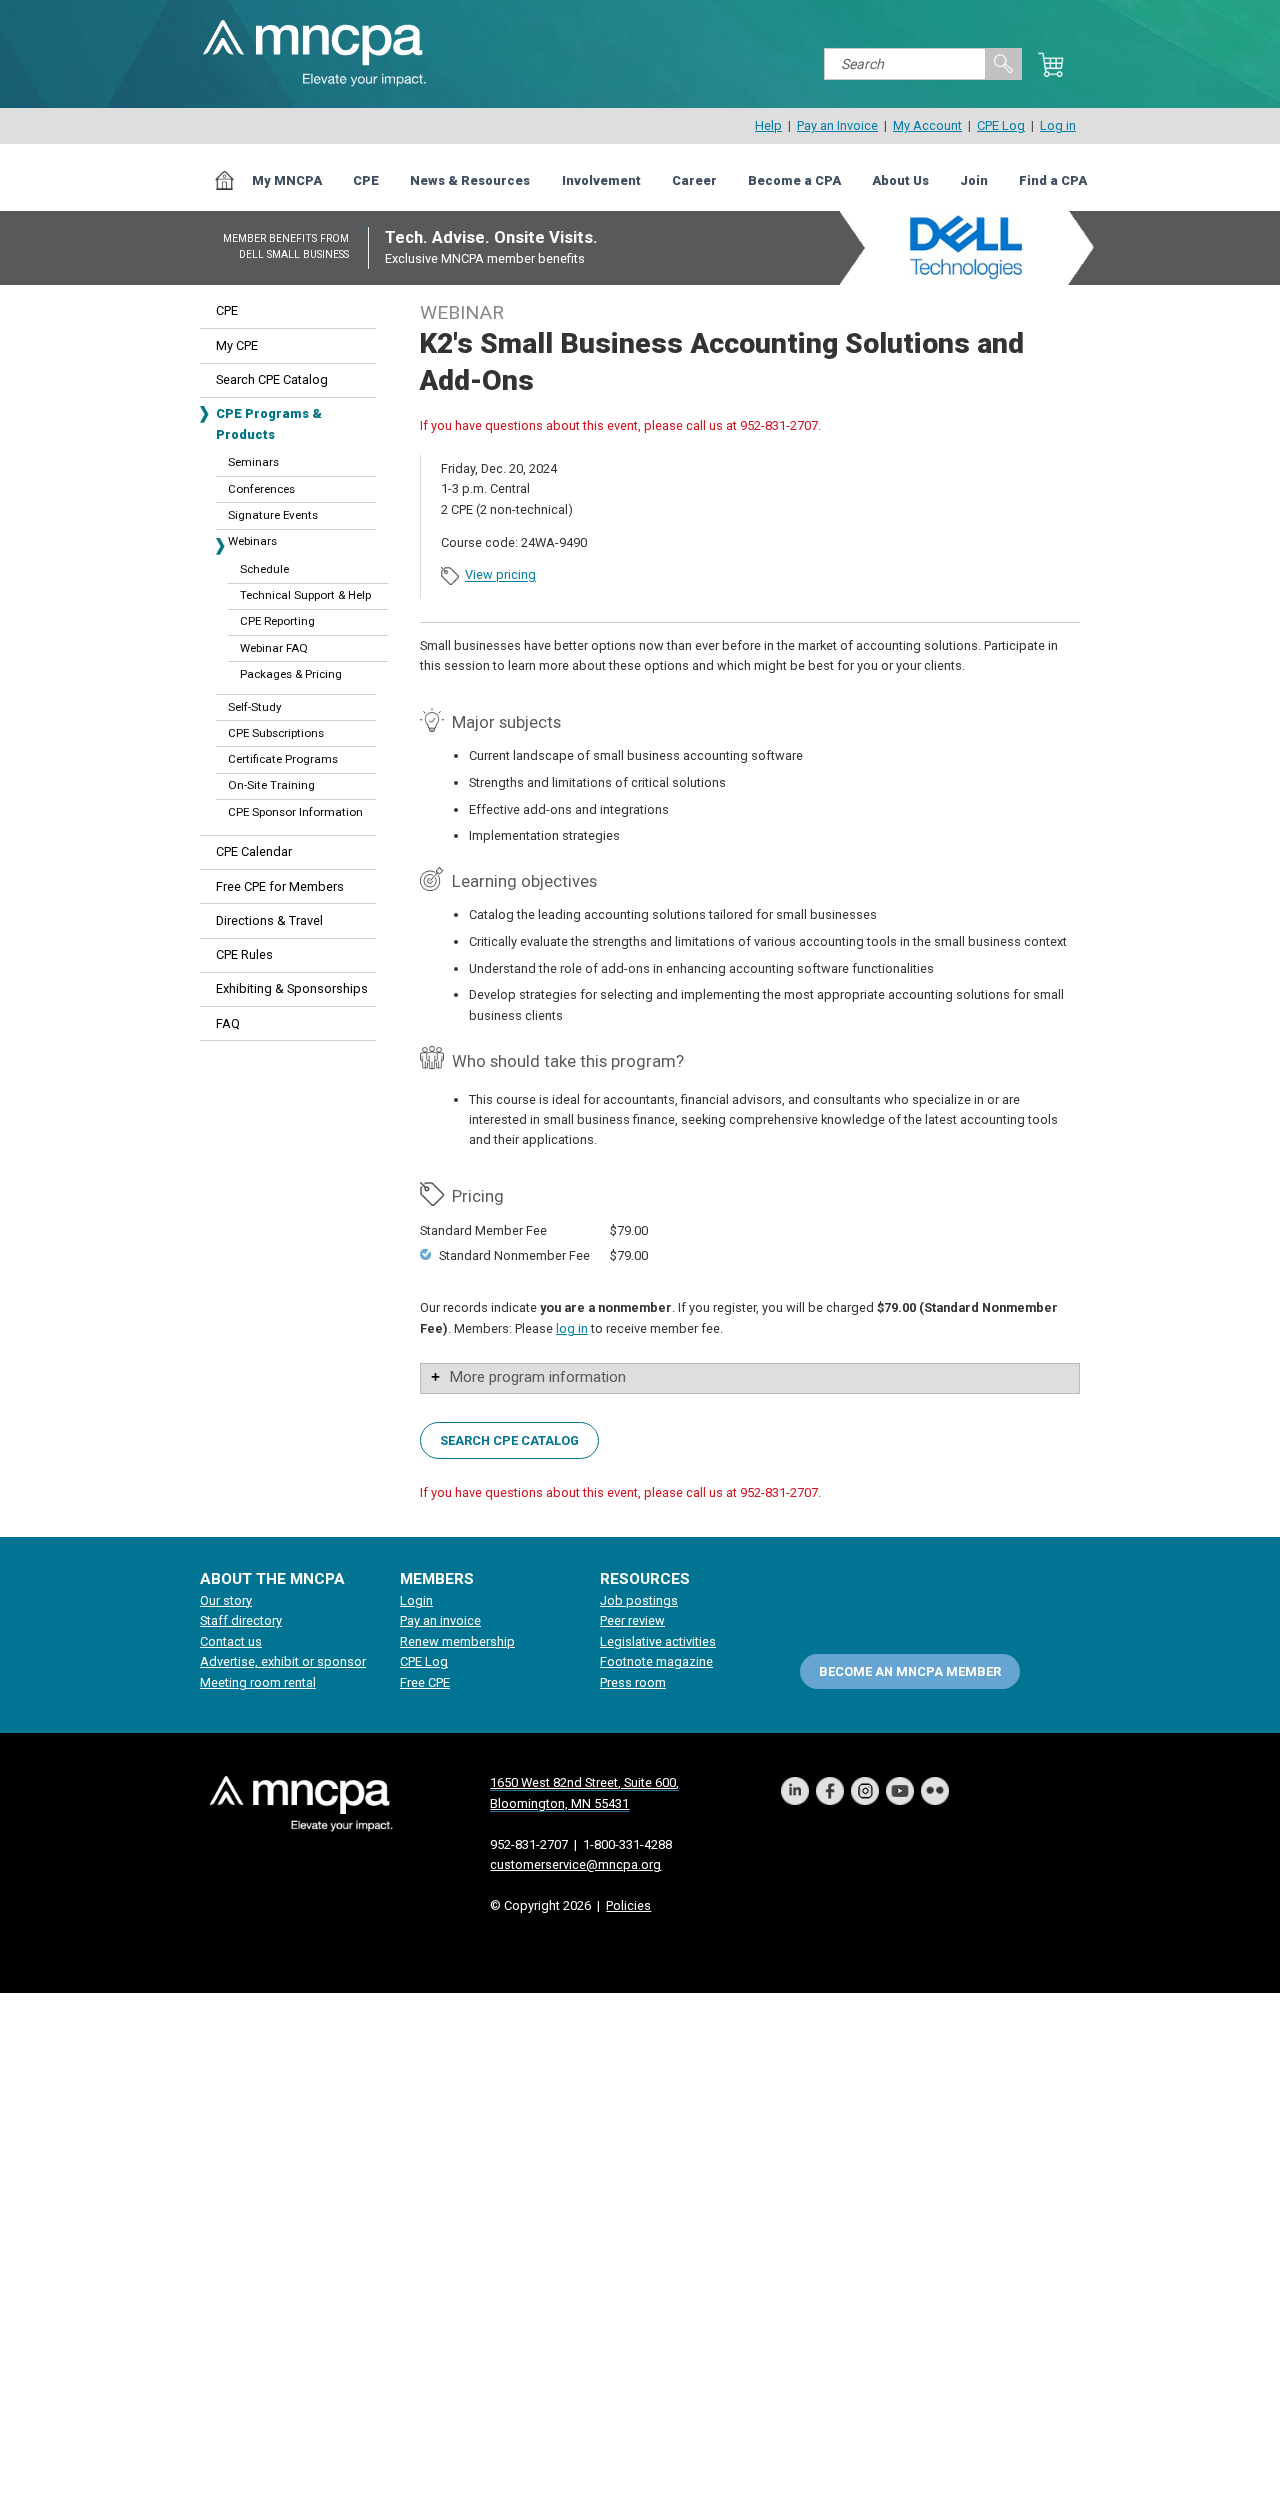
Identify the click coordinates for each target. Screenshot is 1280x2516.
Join (974, 180)
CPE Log (1001, 125)
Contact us (231, 1641)
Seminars (253, 462)
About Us (900, 180)
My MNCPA (287, 180)
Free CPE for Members (280, 886)
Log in (1058, 125)
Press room (633, 1682)
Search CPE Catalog (272, 379)
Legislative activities (658, 1641)
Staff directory (241, 1620)
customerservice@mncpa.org (575, 1864)
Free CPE (425, 1682)
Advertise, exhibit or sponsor (283, 1661)
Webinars (252, 541)
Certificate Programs (283, 759)
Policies (628, 1905)
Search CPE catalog (509, 1439)
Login (416, 1600)
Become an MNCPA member (910, 1670)
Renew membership (457, 1641)
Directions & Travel (269, 920)
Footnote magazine (656, 1661)
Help (768, 125)
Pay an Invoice (837, 125)
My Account (927, 125)
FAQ (228, 1023)
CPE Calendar (254, 851)
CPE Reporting (277, 621)
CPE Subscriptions (276, 733)
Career (694, 180)
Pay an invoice (440, 1620)
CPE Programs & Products (269, 423)
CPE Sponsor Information (295, 812)
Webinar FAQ (274, 648)
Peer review (632, 1620)
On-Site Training (271, 785)
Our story (226, 1600)
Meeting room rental (258, 1682)
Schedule (264, 569)
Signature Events (273, 515)
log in (572, 1328)
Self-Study (254, 707)
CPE (366, 180)
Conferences (261, 489)
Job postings (639, 1600)
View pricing (500, 575)
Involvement (601, 180)
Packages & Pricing (291, 674)
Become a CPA (794, 180)
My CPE (237, 345)
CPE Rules (244, 954)
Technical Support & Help (305, 595)
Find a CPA (1053, 180)
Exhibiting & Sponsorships (292, 988)
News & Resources (470, 180)
